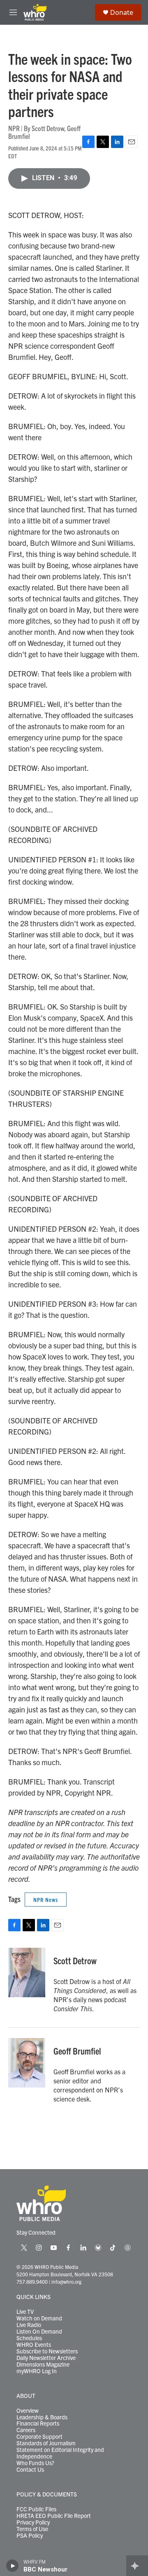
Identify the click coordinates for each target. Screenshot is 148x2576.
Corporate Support (39, 2437)
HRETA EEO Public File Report (54, 2516)
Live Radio (29, 2325)
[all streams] (137, 2566)
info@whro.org (66, 2281)
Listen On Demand (39, 2332)
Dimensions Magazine (43, 2365)
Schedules (29, 2338)
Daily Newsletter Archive (46, 2358)
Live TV (25, 2312)
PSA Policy (30, 2536)
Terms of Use (32, 2529)
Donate (122, 12)
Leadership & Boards (42, 2417)
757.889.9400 (32, 2281)
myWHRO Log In (37, 2371)
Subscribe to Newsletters (47, 2351)
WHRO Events (34, 2345)
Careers (26, 2430)
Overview (28, 2411)
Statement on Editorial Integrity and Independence (60, 2453)
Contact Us (30, 2470)
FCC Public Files (36, 2509)
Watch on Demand (39, 2318)
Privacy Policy (33, 2522)
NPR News (46, 1900)
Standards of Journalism (46, 2443)
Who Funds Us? (35, 2463)
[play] (13, 2566)
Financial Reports (38, 2423)
